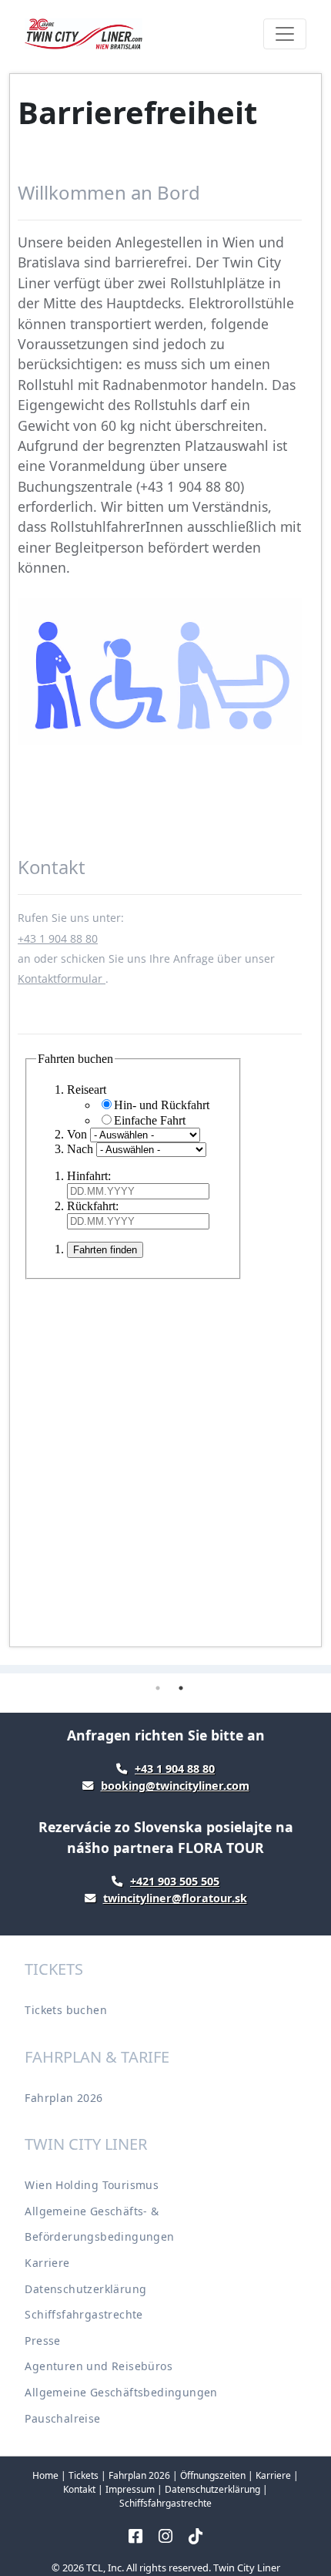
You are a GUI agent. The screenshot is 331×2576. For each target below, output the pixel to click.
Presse (42, 2341)
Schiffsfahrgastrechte (84, 2314)
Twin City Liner (247, 2568)
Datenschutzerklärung (85, 2289)
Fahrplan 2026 (64, 2098)
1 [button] (158, 1688)
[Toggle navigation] (285, 34)
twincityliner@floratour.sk (175, 1898)
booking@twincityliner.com (175, 1786)
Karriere (47, 2263)
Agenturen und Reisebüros (99, 2366)
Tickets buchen (66, 2010)
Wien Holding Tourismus (92, 2185)
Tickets (84, 2475)
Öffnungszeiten (213, 2475)
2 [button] (181, 1688)
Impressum (130, 2489)
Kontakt (79, 2489)
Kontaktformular (62, 979)
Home (45, 2475)
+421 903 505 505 (175, 1881)
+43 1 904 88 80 (58, 938)
